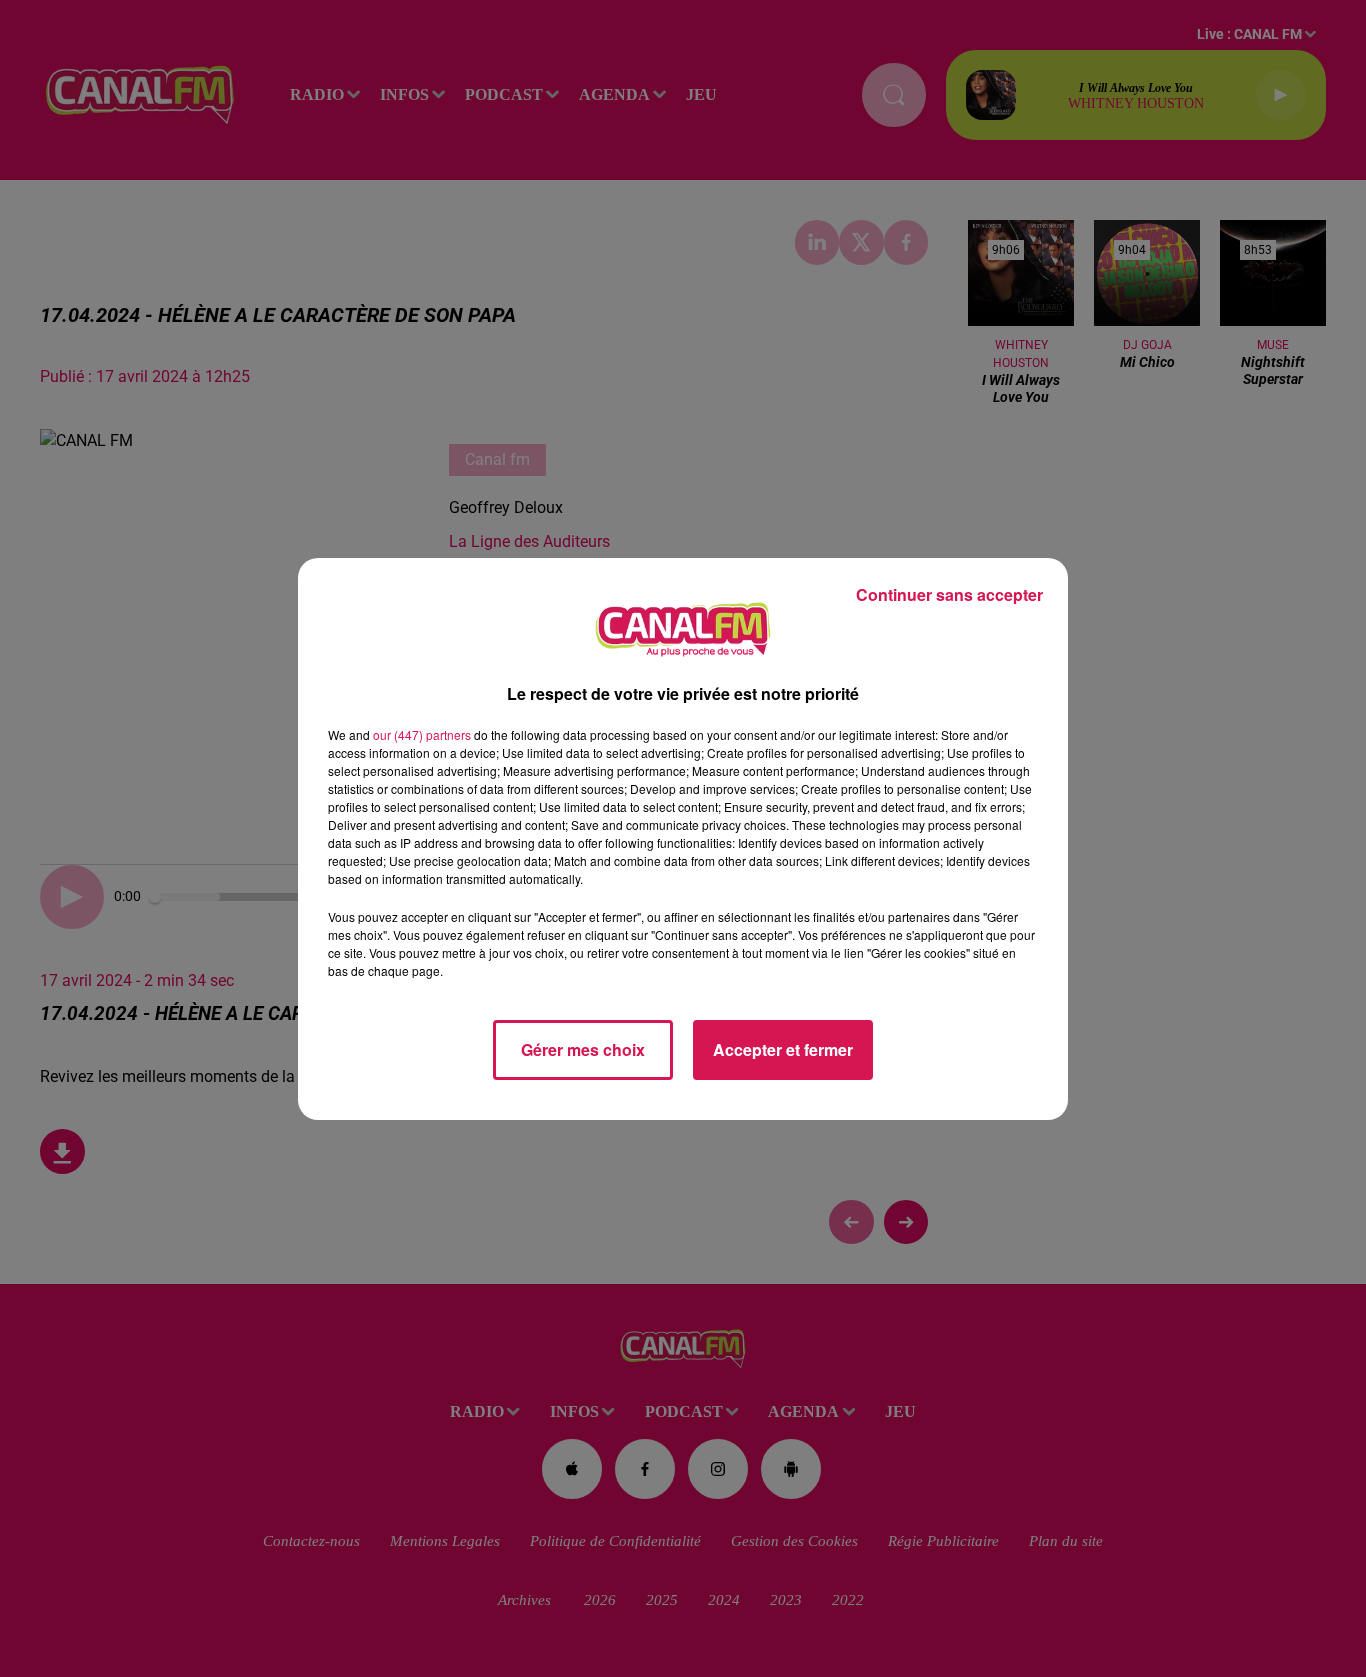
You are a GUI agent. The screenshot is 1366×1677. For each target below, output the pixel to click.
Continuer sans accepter (949, 594)
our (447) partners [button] (422, 734)
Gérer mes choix (583, 1049)
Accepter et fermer (783, 1049)
